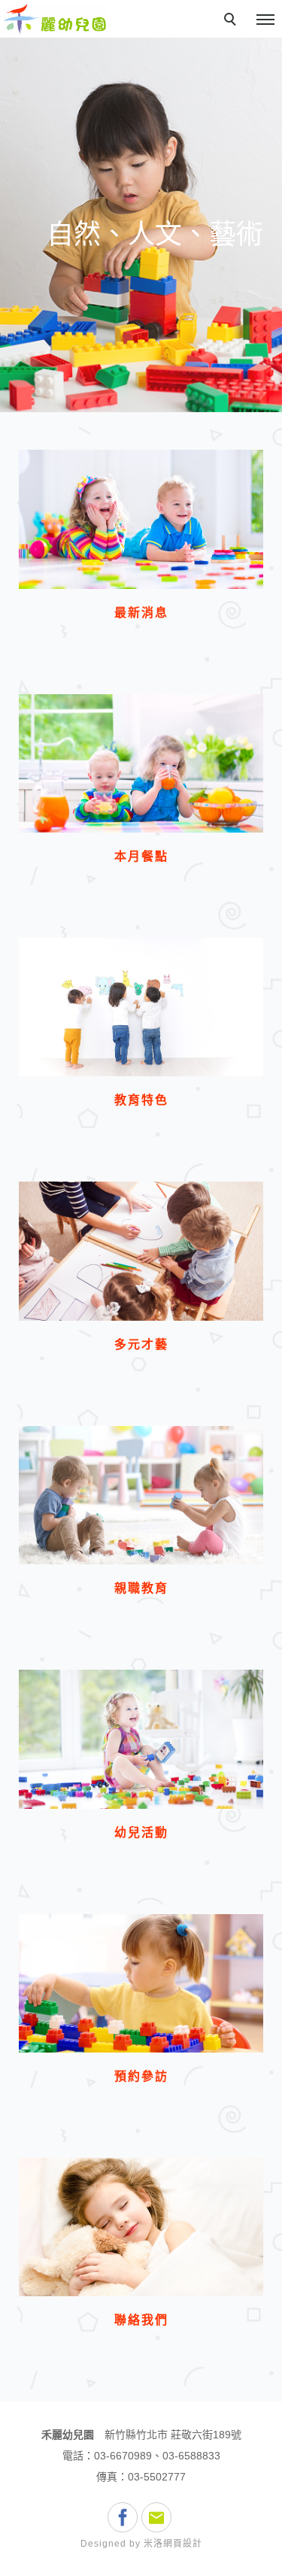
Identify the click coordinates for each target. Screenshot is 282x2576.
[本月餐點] (141, 763)
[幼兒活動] (141, 1739)
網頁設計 (183, 2544)
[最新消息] (141, 519)
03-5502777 (157, 2477)
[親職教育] (141, 1495)
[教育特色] (141, 1007)
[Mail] (158, 2517)
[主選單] (265, 20)
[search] (232, 21)
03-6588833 (191, 2456)
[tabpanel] (141, 225)
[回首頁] (55, 19)
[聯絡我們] (141, 2227)
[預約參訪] (141, 1983)
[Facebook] (124, 2517)
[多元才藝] (141, 1251)
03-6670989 (123, 2456)
